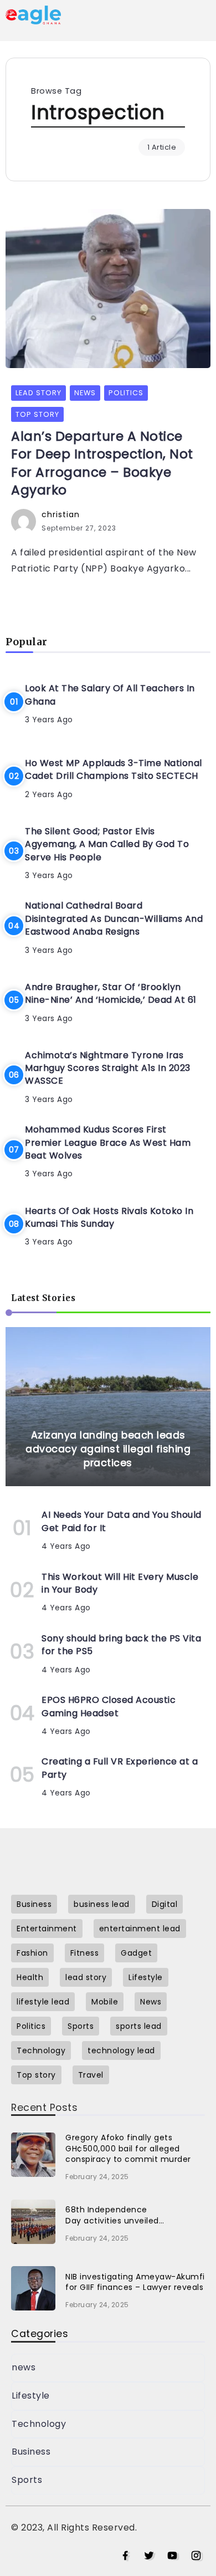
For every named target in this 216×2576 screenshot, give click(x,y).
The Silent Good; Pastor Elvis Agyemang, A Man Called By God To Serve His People (107, 844)
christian (61, 514)
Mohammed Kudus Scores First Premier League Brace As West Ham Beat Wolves (108, 1142)
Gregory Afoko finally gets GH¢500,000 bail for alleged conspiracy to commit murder (128, 2148)
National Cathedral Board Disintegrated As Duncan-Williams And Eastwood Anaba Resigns (114, 919)
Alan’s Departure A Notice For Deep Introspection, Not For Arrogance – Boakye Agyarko (102, 463)
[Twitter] (149, 2556)
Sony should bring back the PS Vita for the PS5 (121, 1645)
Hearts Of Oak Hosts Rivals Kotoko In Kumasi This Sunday (109, 1217)
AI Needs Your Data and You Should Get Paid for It (122, 1521)
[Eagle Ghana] (33, 14)
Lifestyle (31, 2396)
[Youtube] (173, 2556)
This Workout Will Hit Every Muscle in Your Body (120, 1583)
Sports (27, 2480)
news (24, 2367)
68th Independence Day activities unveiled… (115, 2215)
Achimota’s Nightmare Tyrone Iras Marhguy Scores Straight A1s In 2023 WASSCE (108, 1068)
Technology (39, 2424)
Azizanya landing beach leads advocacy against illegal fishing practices (108, 1449)
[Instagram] (196, 2556)
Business (31, 2452)
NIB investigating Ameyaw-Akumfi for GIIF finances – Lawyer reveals (135, 2282)
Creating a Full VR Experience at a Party (120, 1768)
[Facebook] (125, 2556)
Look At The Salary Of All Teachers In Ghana (110, 695)
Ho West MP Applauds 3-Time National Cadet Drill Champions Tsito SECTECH (114, 769)
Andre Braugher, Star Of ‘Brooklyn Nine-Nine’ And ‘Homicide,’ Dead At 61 (111, 993)
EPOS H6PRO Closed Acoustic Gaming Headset (109, 1706)
